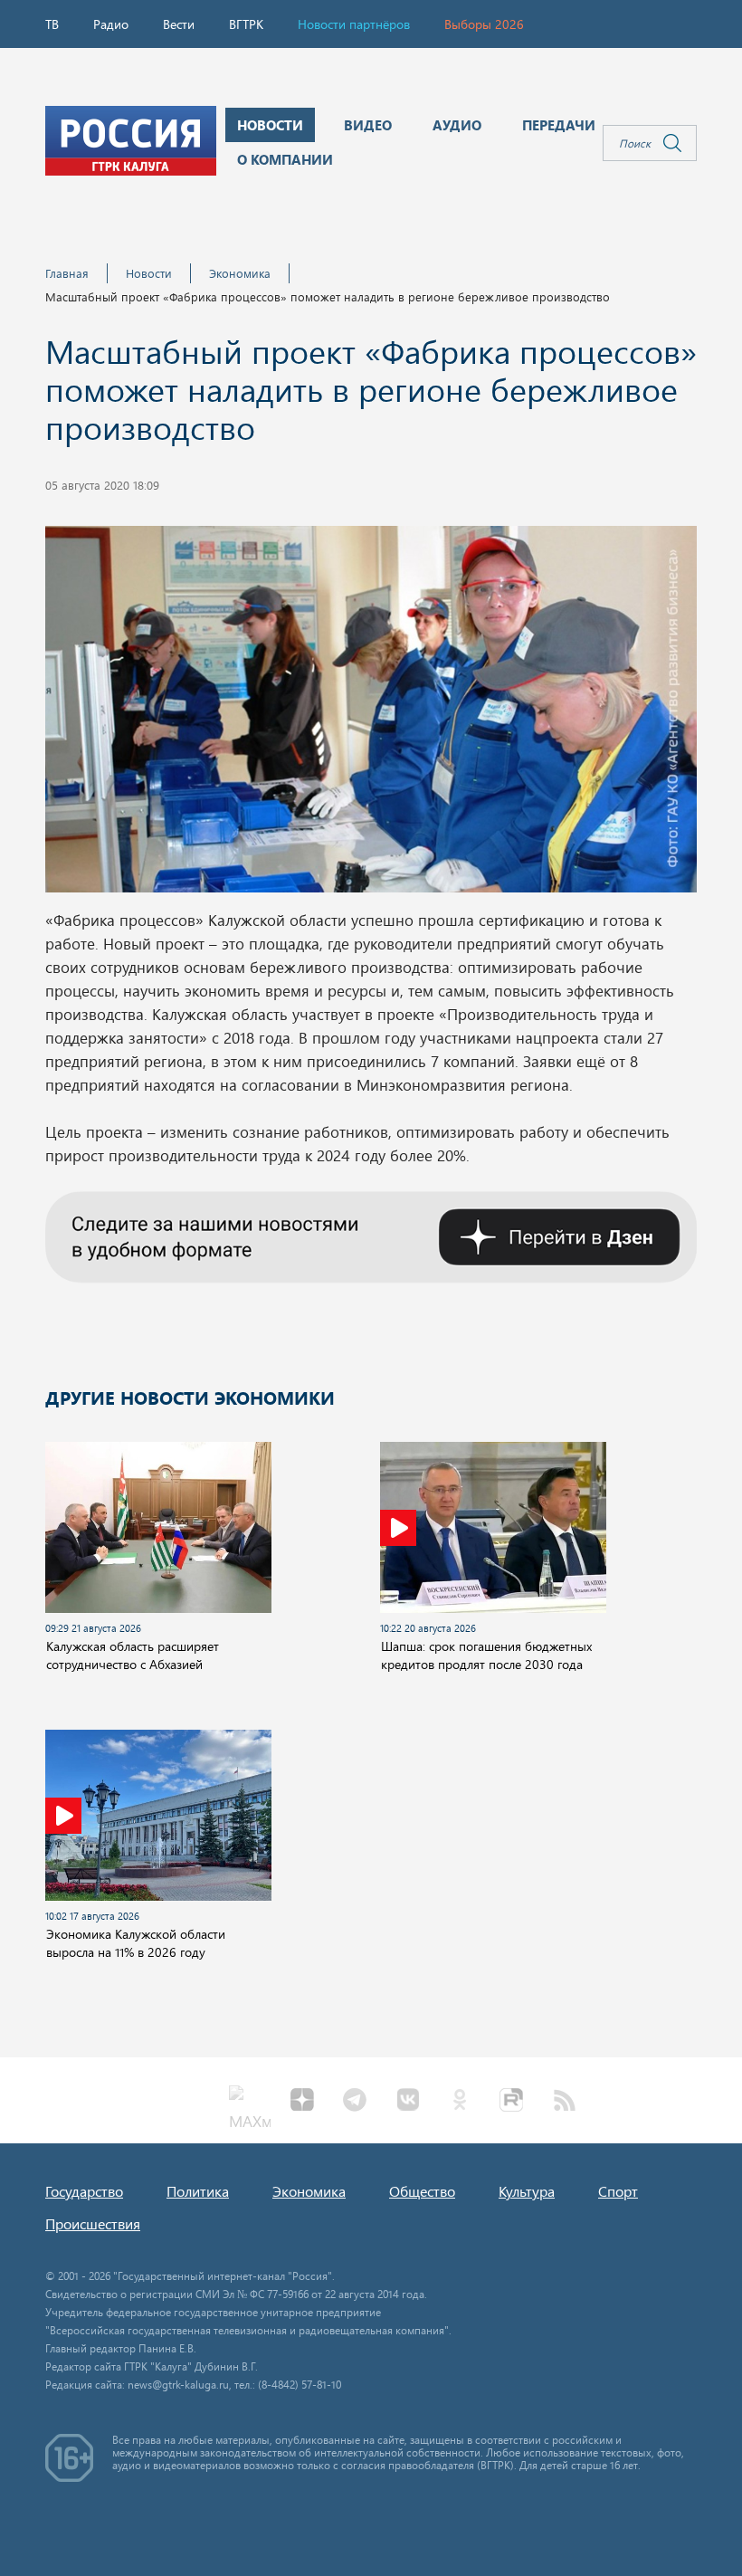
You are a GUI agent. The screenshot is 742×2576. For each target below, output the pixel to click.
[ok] (460, 2102)
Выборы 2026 (484, 24)
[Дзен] (302, 2102)
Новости (149, 273)
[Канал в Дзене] (371, 1235)
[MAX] (250, 2102)
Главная (67, 273)
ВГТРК (246, 24)
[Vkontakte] (407, 2102)
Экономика (240, 273)
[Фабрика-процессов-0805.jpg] (371, 714)
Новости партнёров (354, 24)
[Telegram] (355, 2102)
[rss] (565, 2102)
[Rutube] (512, 2102)
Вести (179, 24)
